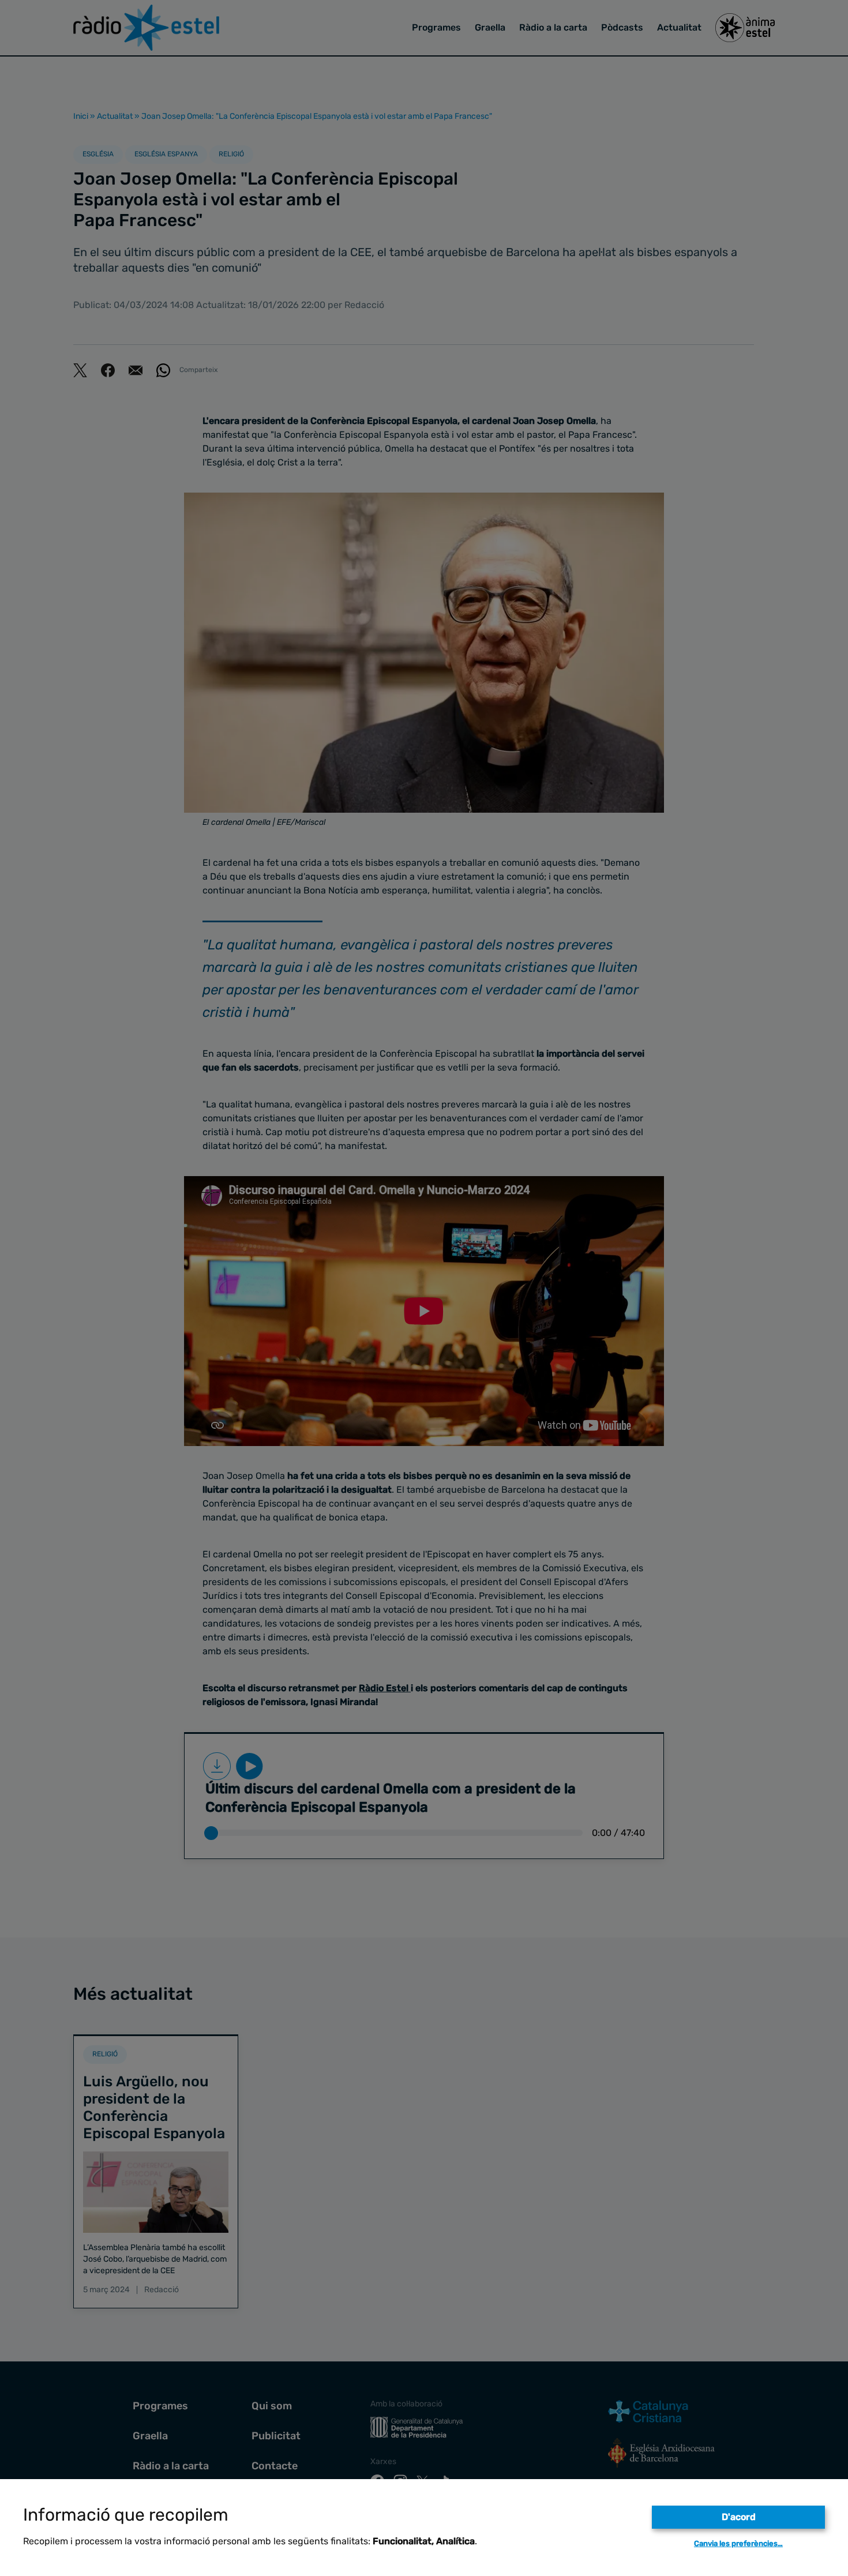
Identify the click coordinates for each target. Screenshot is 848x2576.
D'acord (739, 2517)
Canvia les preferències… (738, 2543)
